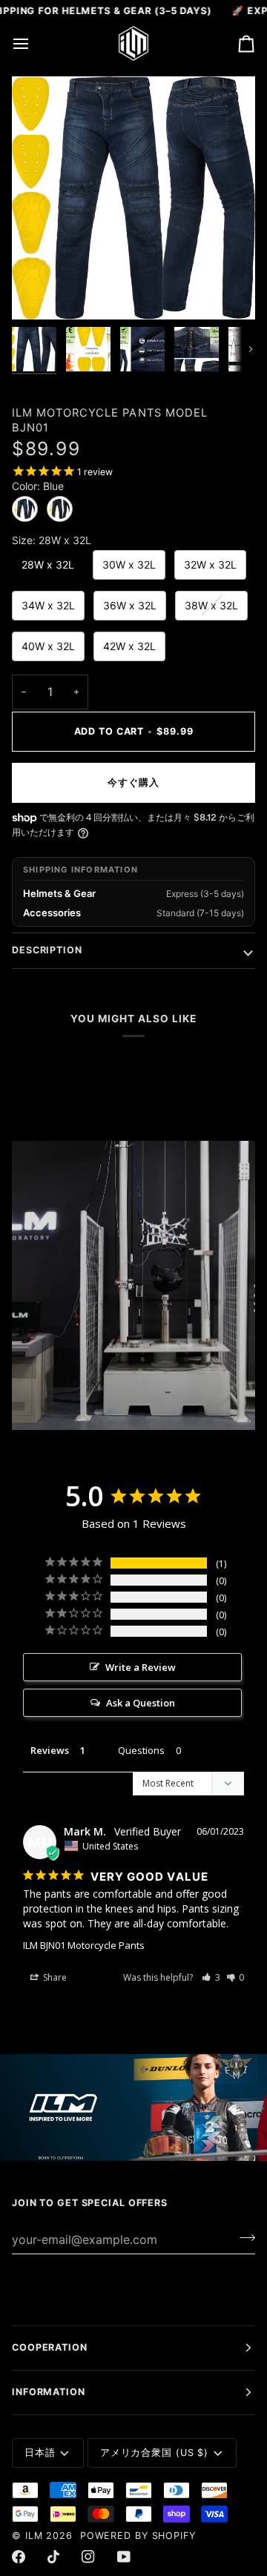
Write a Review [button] (141, 1667)
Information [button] (49, 2392)
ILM (34, 2536)
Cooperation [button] (50, 2347)
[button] (211, 1977)
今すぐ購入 (133, 782)
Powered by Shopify (138, 2536)
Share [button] (54, 1977)
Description (47, 950)
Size (52, 540)
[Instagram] (88, 2557)
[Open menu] (34, 43)
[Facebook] (19, 2557)
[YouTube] (124, 2557)
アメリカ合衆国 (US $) (154, 2453)
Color (38, 486)
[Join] (243, 2237)
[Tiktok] (53, 2557)
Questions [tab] (141, 1750)
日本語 (40, 2453)
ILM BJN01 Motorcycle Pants (84, 1945)
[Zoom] (40, 292)
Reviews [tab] (50, 1750)
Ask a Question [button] (141, 1703)
